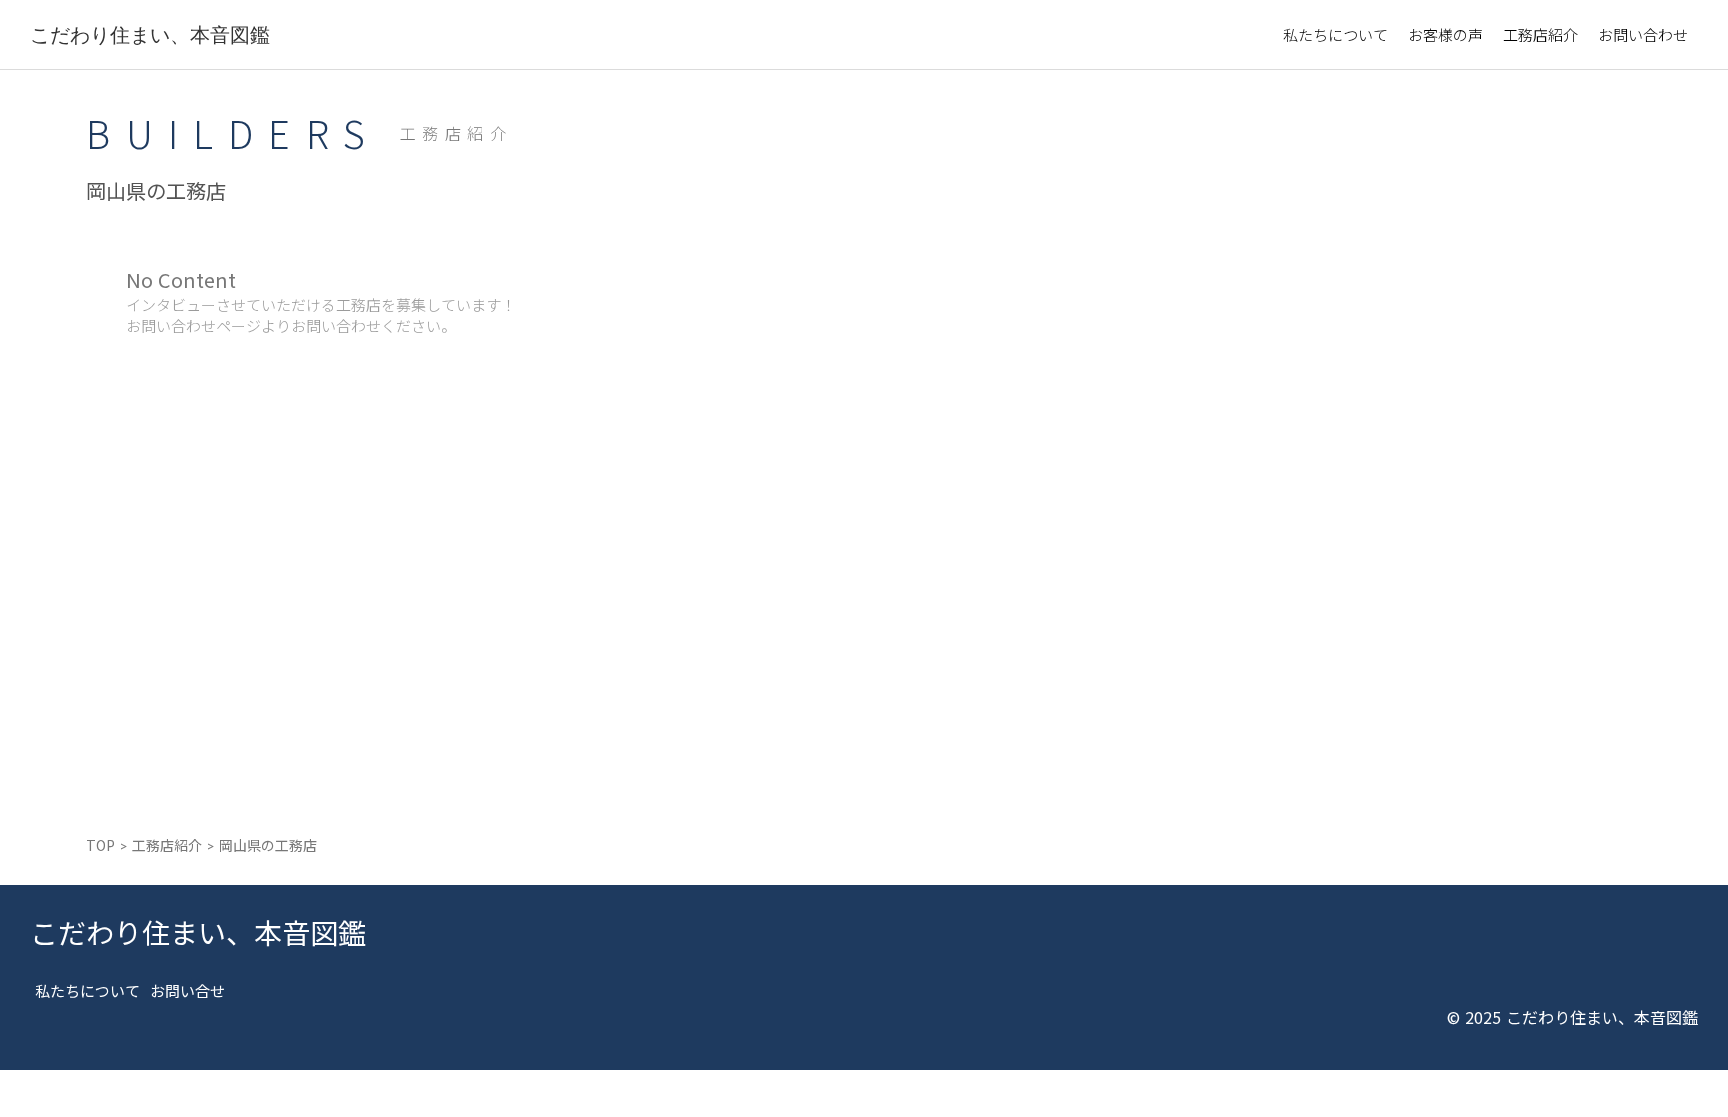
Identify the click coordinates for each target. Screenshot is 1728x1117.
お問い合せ (187, 990)
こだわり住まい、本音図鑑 (150, 34)
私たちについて (1335, 34)
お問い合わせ (1643, 34)
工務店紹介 (1540, 34)
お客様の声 (1445, 34)
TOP (100, 845)
